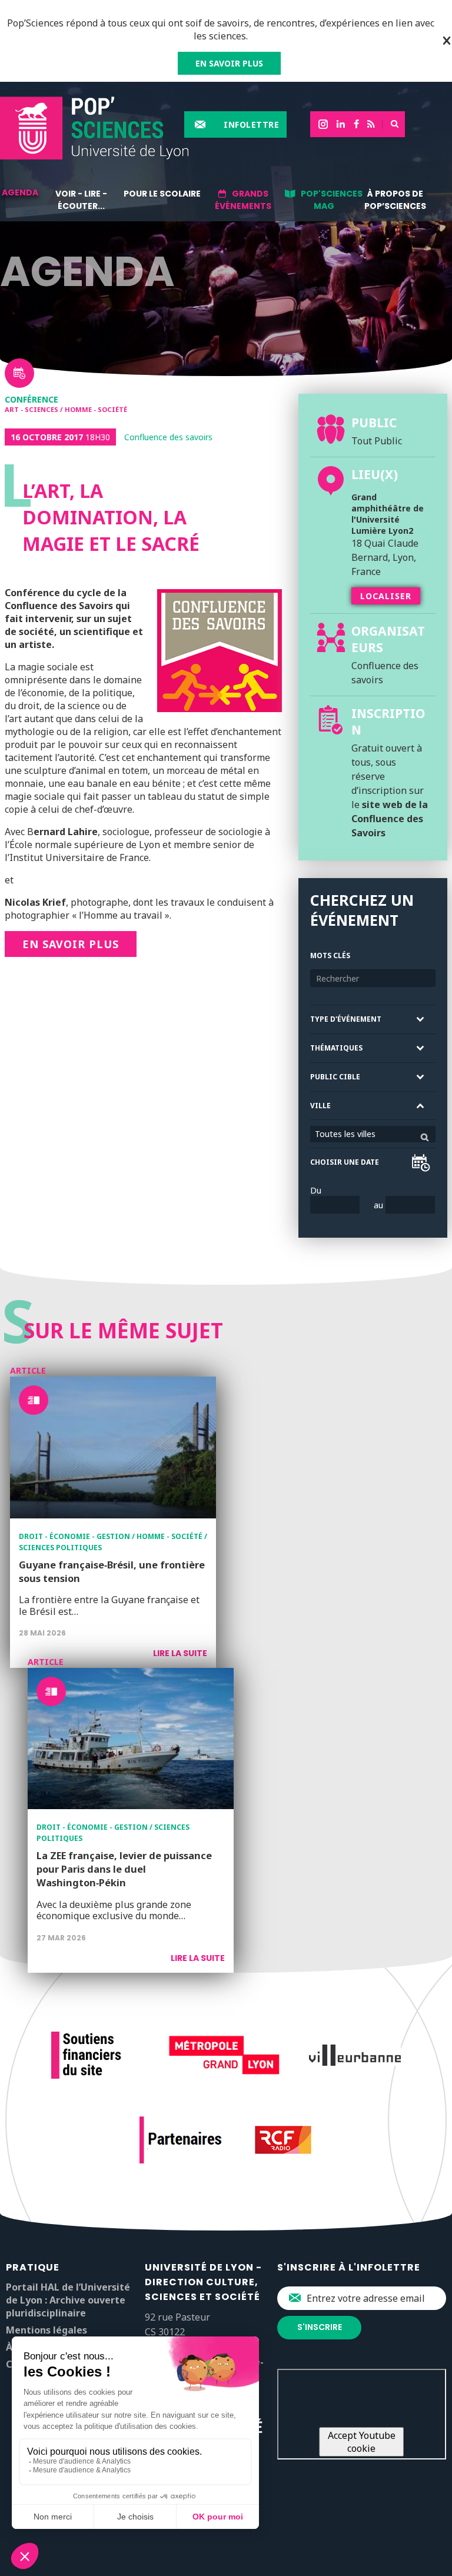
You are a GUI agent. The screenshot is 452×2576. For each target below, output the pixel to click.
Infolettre (251, 124)
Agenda (20, 192)
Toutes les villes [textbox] (345, 1134)
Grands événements (243, 200)
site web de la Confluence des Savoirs (390, 819)
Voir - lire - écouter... (81, 200)
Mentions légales (46, 2330)
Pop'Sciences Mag (332, 200)
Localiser (386, 596)
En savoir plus (71, 944)
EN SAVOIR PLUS (229, 63)
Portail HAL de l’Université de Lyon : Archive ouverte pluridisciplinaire (68, 2300)
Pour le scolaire (162, 194)
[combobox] (373, 1134)
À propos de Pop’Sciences (395, 200)
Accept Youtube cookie (362, 2442)
